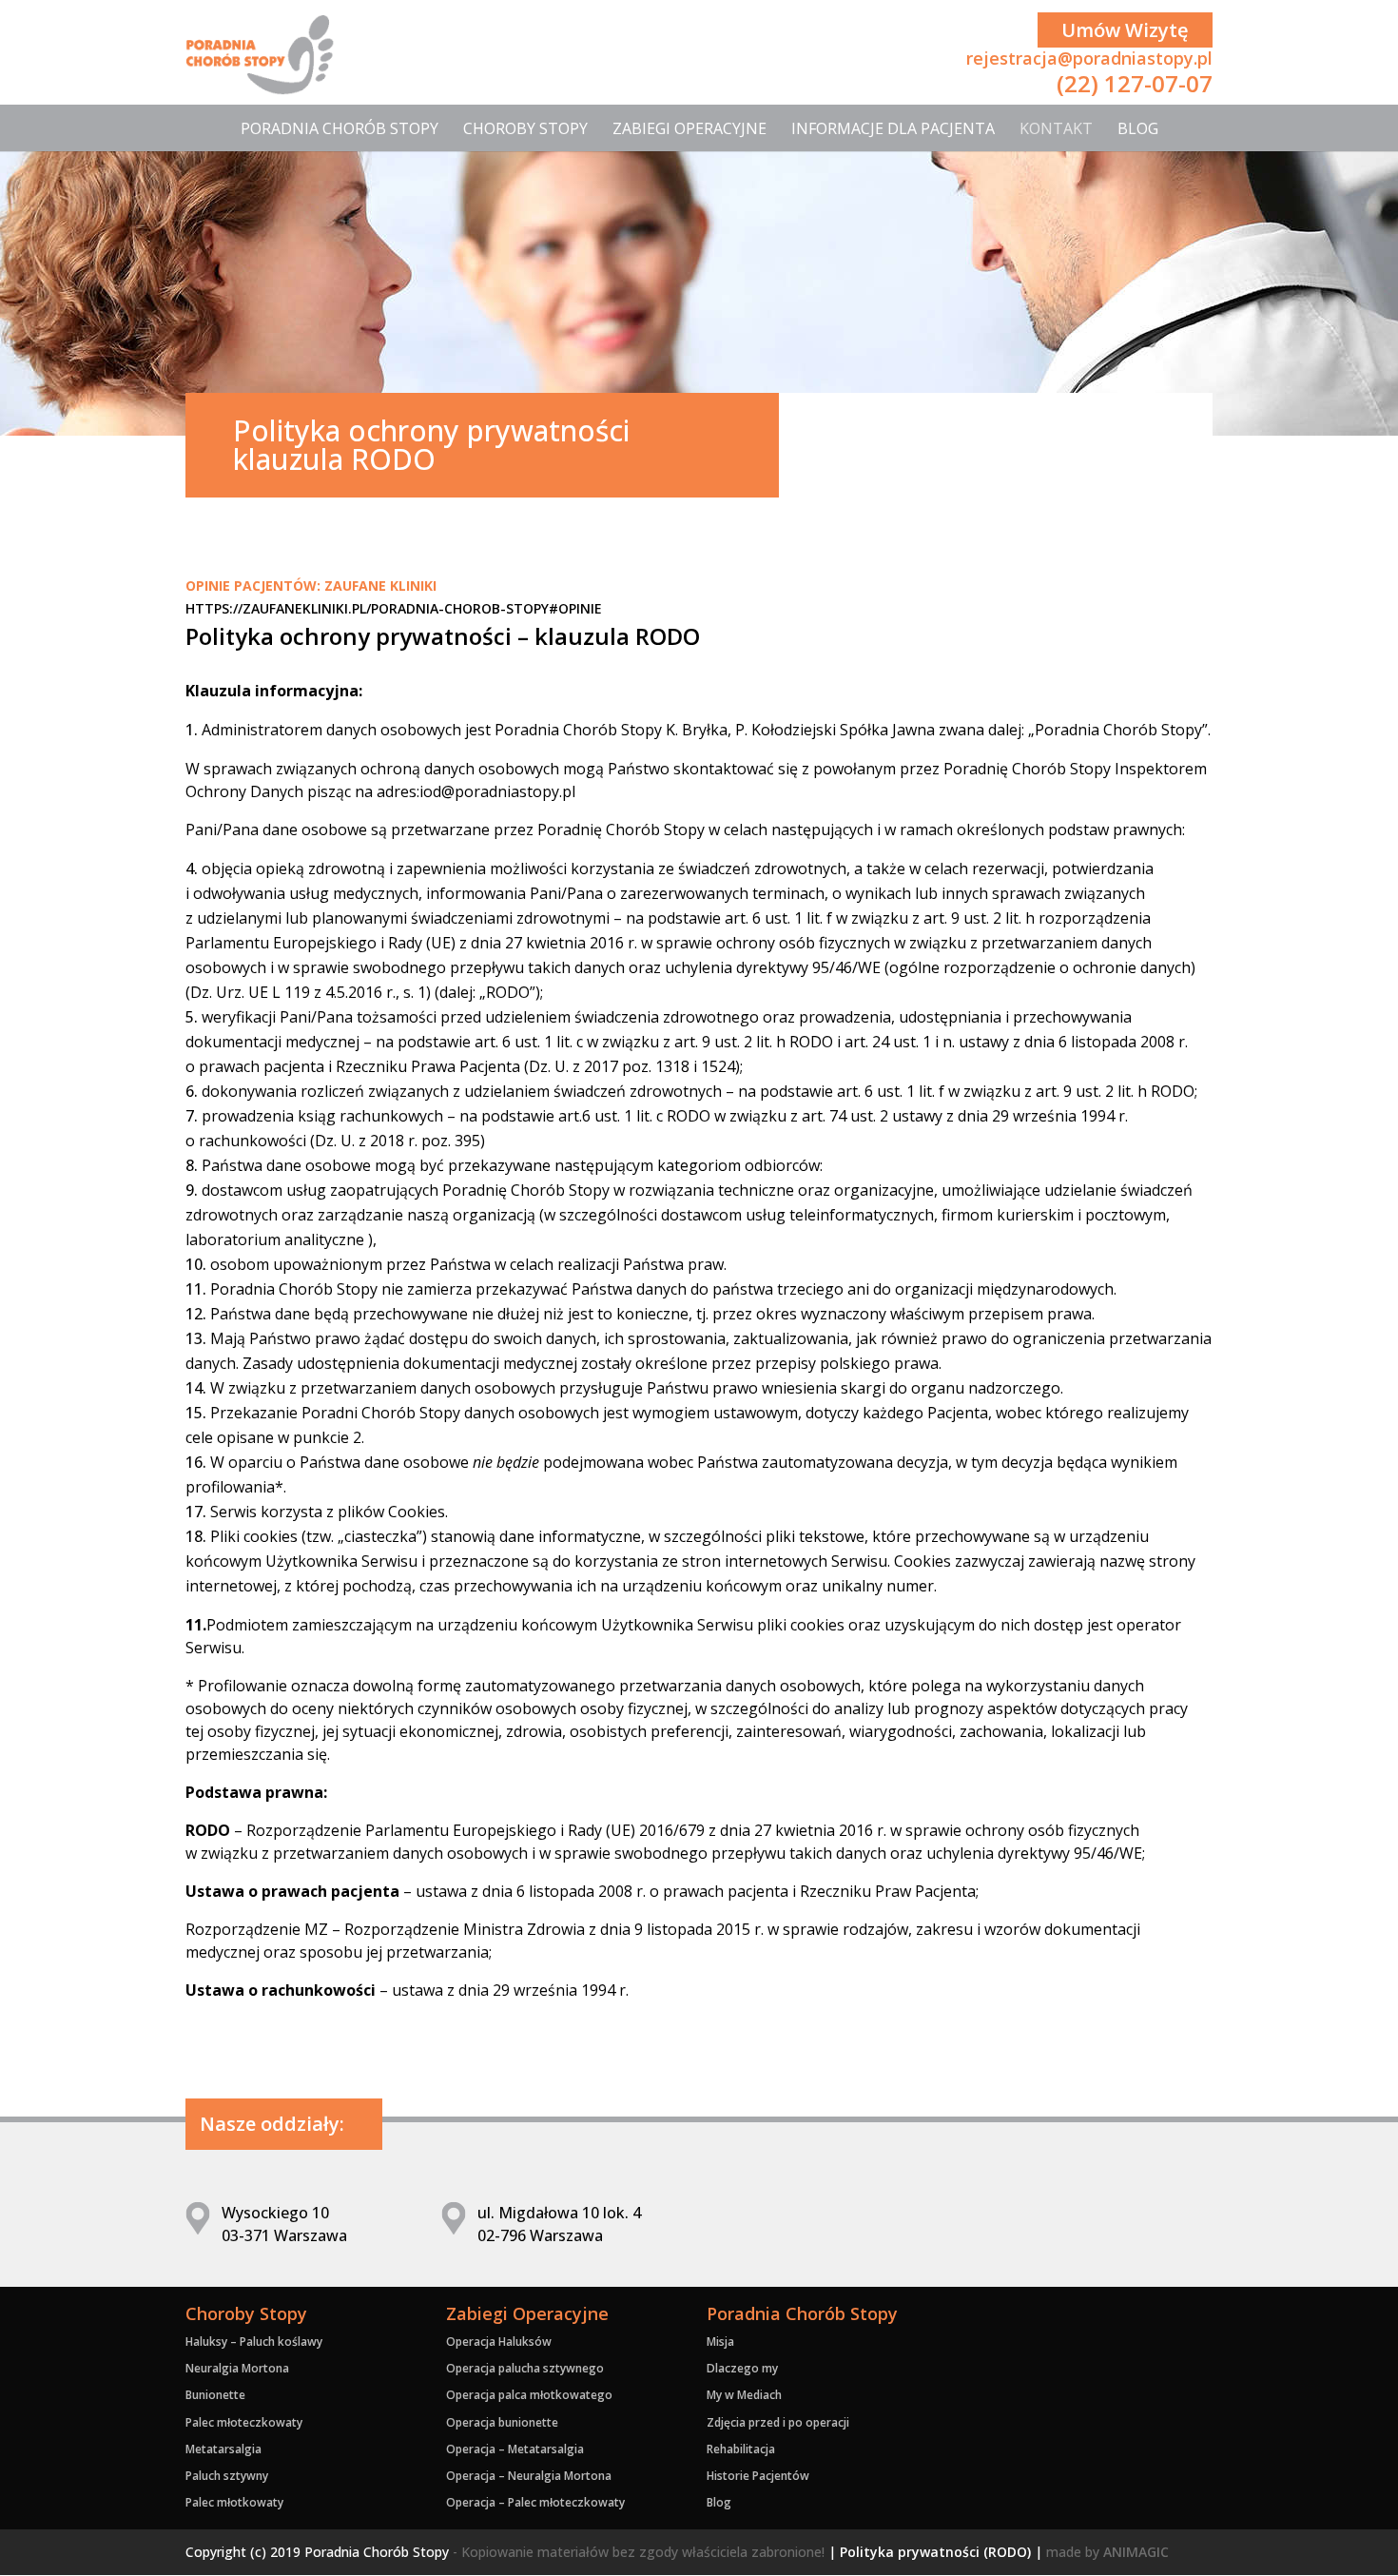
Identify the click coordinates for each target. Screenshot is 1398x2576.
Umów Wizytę (1125, 30)
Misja (720, 2342)
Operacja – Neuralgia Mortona (529, 2476)
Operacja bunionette (502, 2422)
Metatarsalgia (223, 2449)
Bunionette (215, 2395)
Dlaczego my (742, 2368)
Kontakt (1056, 128)
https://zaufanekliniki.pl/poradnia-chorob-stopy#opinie (394, 608)
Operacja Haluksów (499, 2342)
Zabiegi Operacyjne (689, 128)
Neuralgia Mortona (237, 2368)
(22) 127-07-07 (1135, 83)
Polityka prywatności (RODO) (935, 2552)
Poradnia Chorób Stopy (340, 128)
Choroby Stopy (525, 128)
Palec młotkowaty (234, 2502)
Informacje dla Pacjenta (893, 128)
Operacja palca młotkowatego (529, 2395)
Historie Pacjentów (758, 2476)
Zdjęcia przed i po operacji (778, 2422)
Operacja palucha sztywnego (525, 2368)
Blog (1138, 128)
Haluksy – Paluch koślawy (254, 2342)
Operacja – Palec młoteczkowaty (535, 2502)
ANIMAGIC (1136, 2552)
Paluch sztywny (227, 2476)
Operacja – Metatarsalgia (515, 2449)
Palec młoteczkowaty (244, 2422)
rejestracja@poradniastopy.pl (1089, 58)
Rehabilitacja (741, 2449)
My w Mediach (744, 2395)
